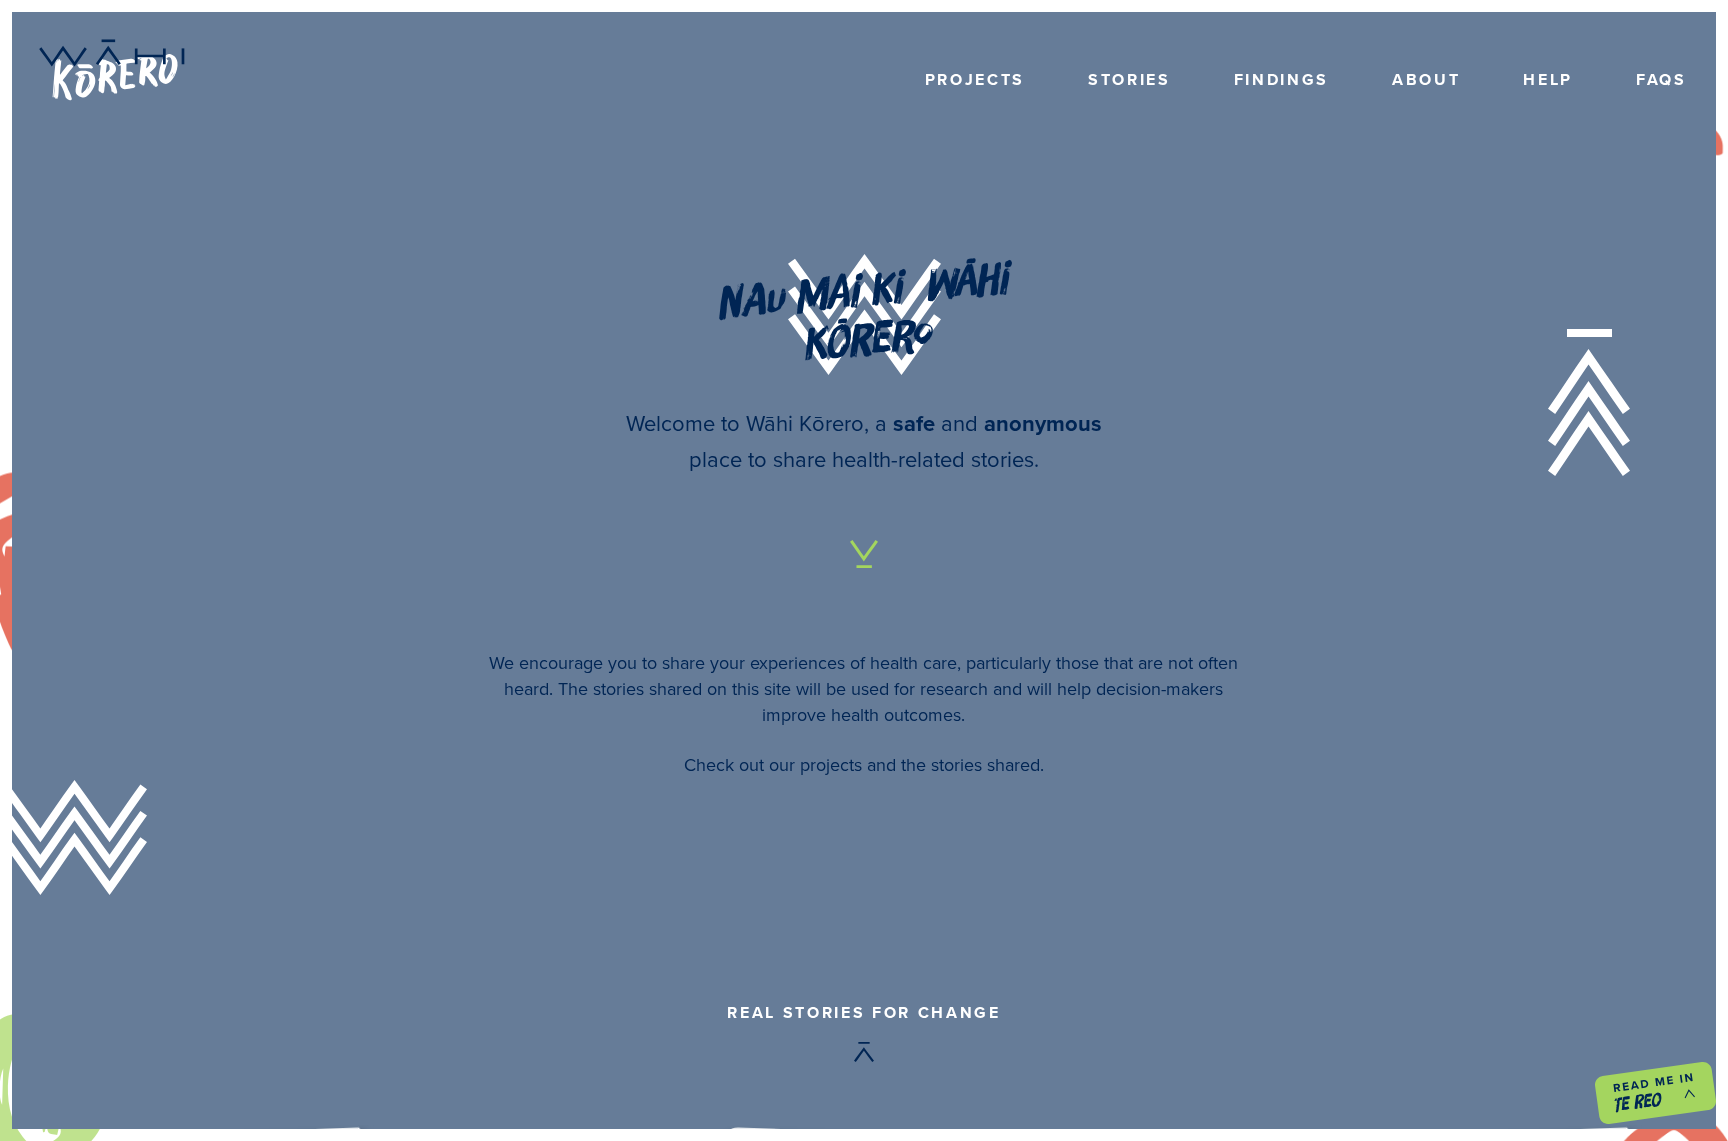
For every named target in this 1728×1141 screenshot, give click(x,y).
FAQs (1661, 79)
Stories (1129, 79)
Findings (1281, 79)
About (1426, 79)
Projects (975, 79)
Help (1548, 79)
